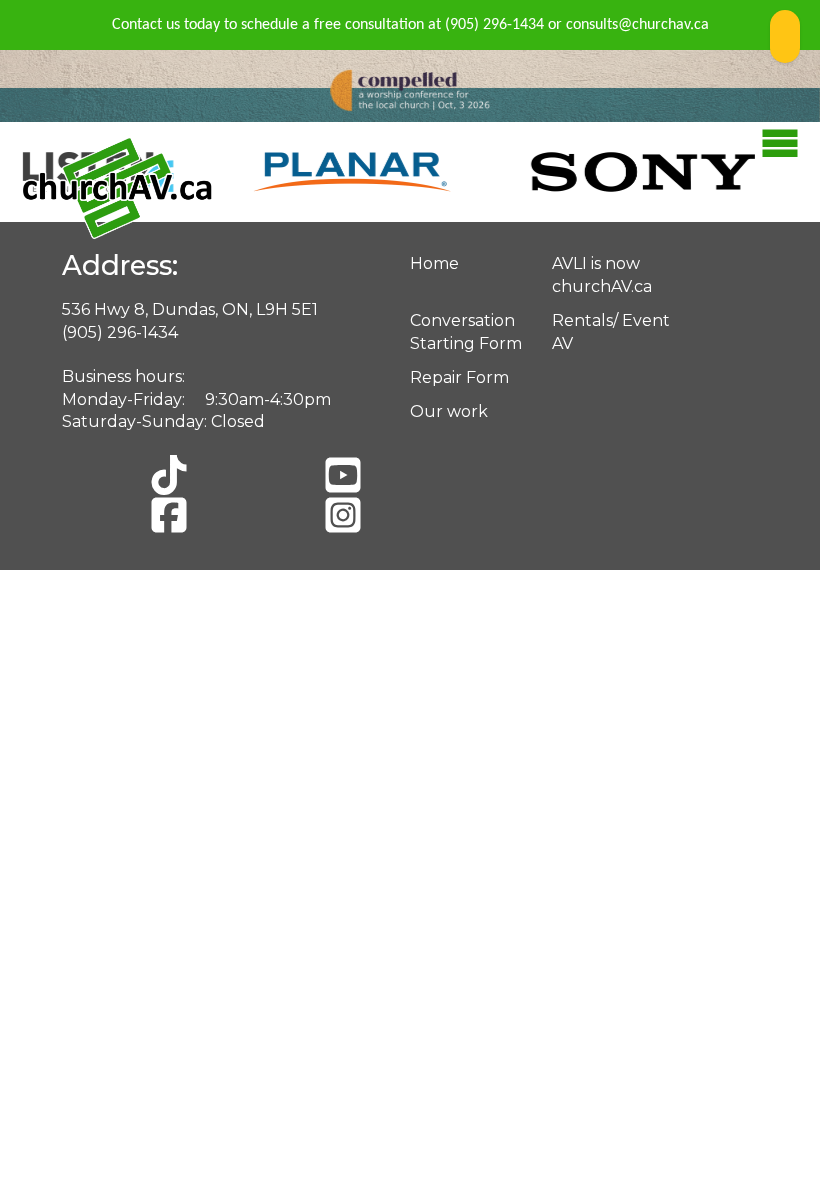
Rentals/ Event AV (611, 331)
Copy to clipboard (785, 36)
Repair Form (459, 377)
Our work (449, 411)
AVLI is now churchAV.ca (602, 274)
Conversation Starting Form (466, 331)
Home (434, 263)
